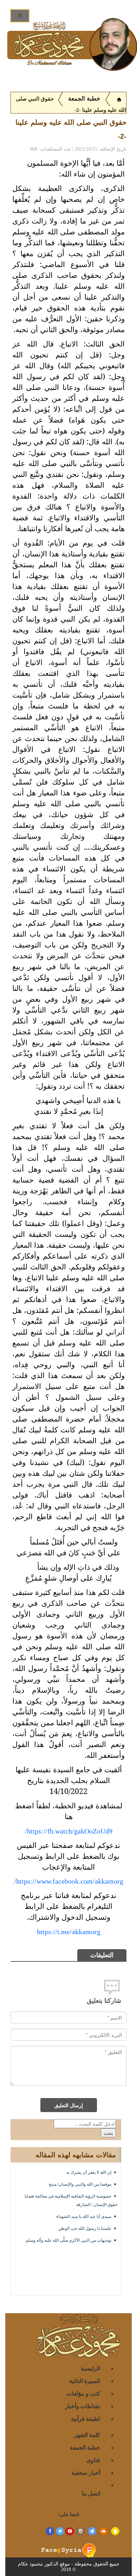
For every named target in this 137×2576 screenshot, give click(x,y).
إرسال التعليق (69, 2105)
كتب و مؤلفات (83, 2393)
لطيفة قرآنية (86, 2419)
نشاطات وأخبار (83, 2406)
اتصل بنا (91, 2493)
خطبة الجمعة (84, 99)
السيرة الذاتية (85, 2381)
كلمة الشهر (87, 2435)
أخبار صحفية (86, 2472)
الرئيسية (90, 2368)
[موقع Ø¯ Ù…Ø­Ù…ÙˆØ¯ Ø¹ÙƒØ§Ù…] (119, 99)
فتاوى (93, 2460)
